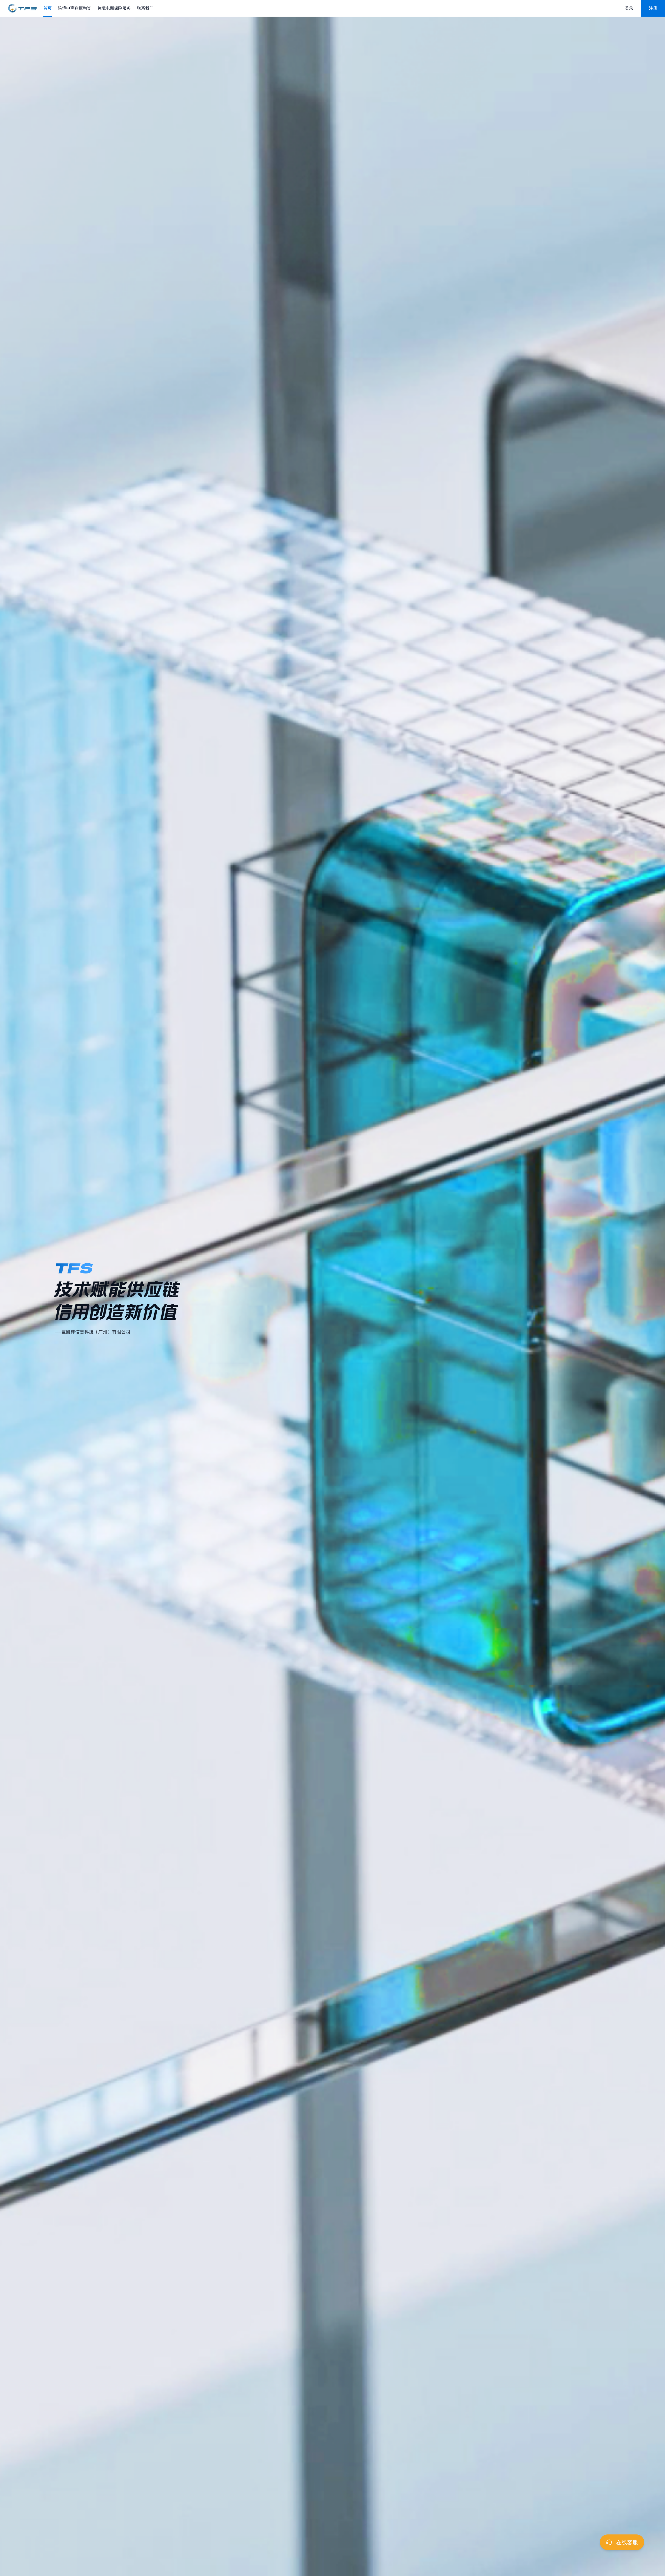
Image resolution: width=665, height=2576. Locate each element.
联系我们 (145, 8)
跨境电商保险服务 (114, 8)
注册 (653, 8)
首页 (48, 8)
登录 (629, 8)
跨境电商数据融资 (75, 8)
